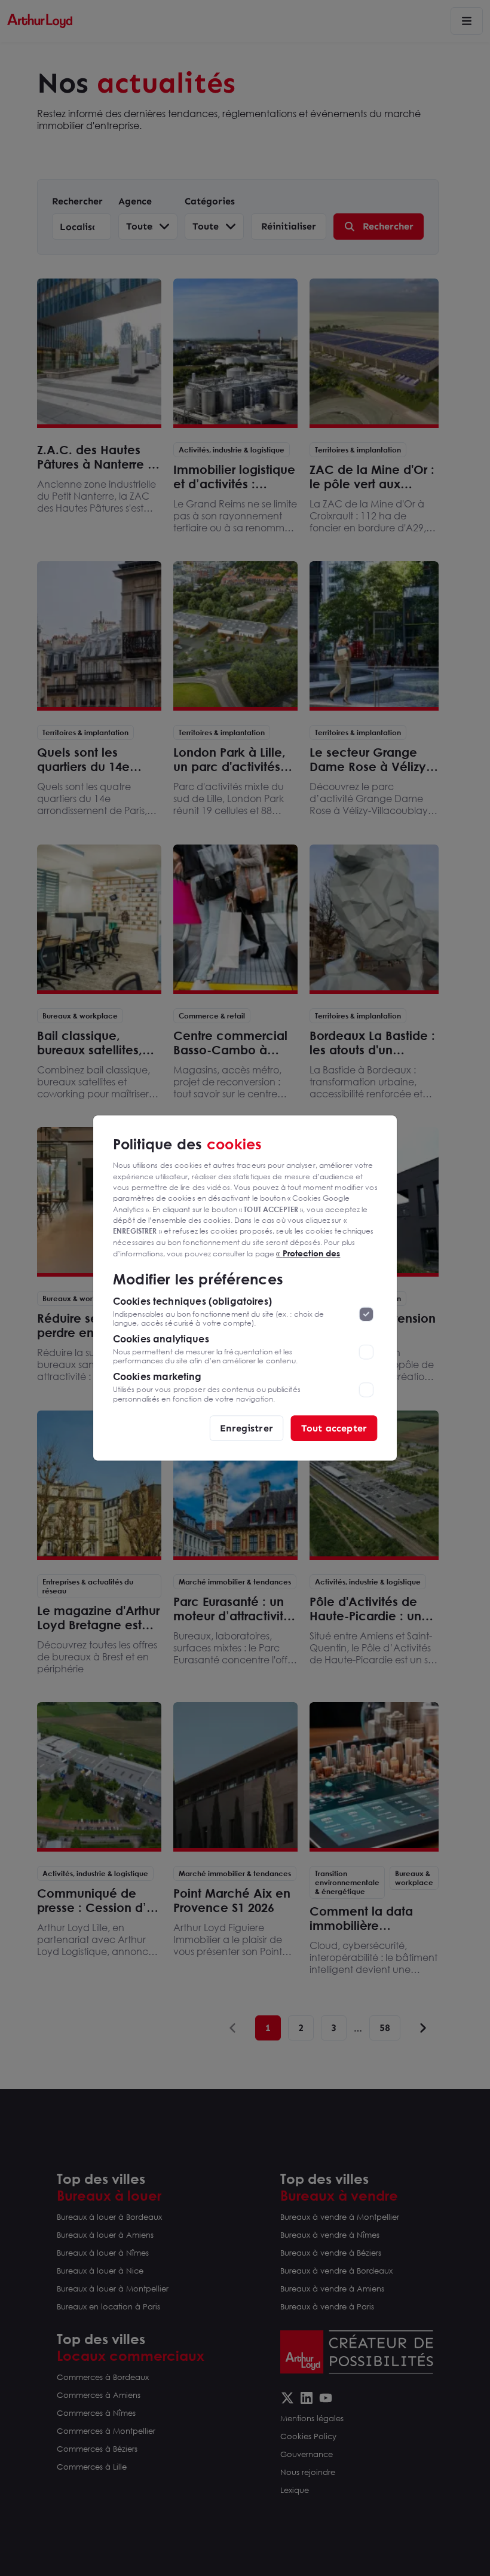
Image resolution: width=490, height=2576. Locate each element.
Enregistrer (246, 1428)
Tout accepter (334, 1428)
